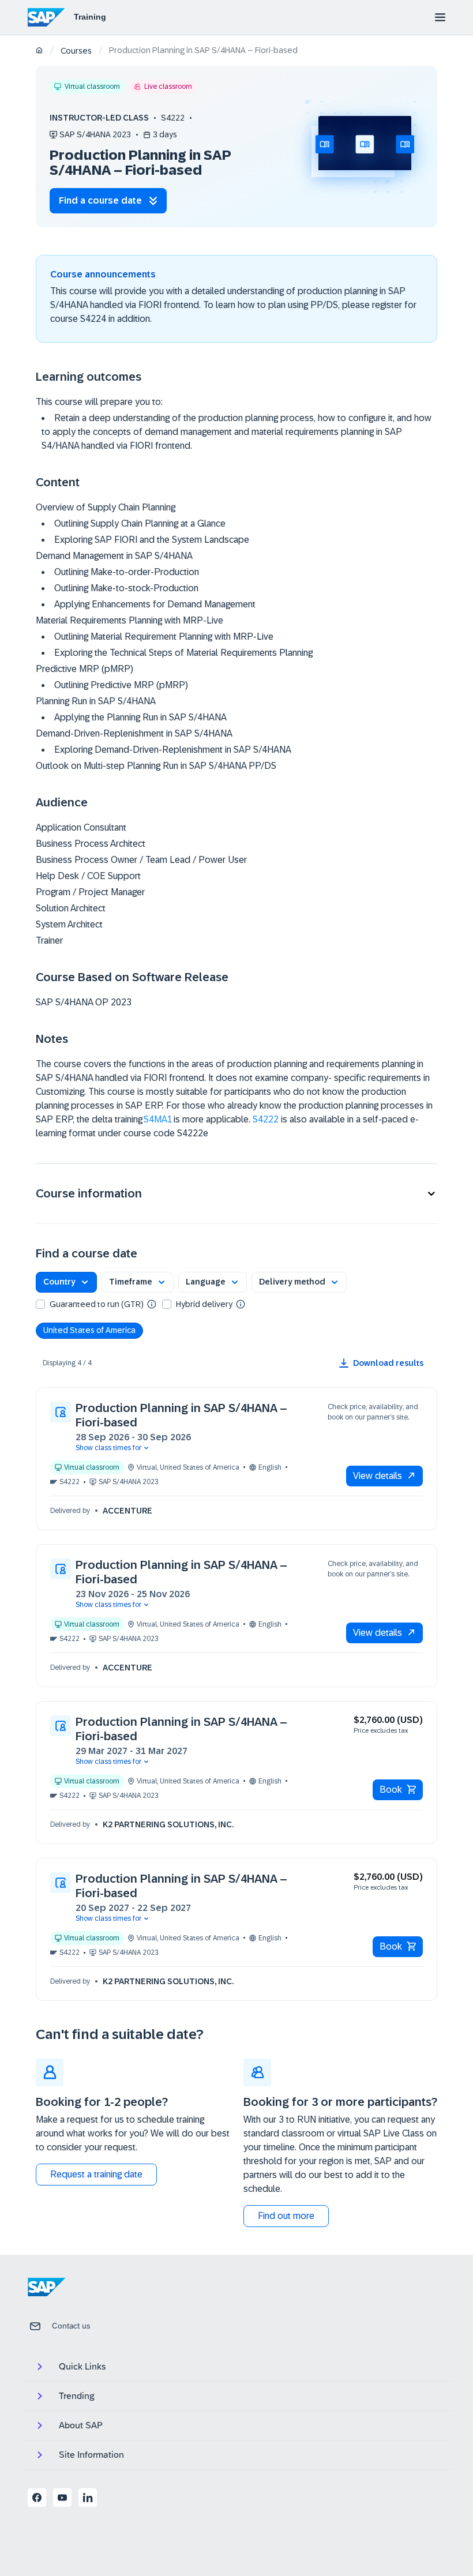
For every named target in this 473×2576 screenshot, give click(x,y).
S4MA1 (158, 1119)
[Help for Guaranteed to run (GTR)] (152, 1304)
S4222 (266, 1119)
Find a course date (100, 200)
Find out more (286, 2216)
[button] (236, 1194)
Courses (76, 51)
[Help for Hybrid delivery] (241, 1304)
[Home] (40, 51)
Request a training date (96, 2174)
